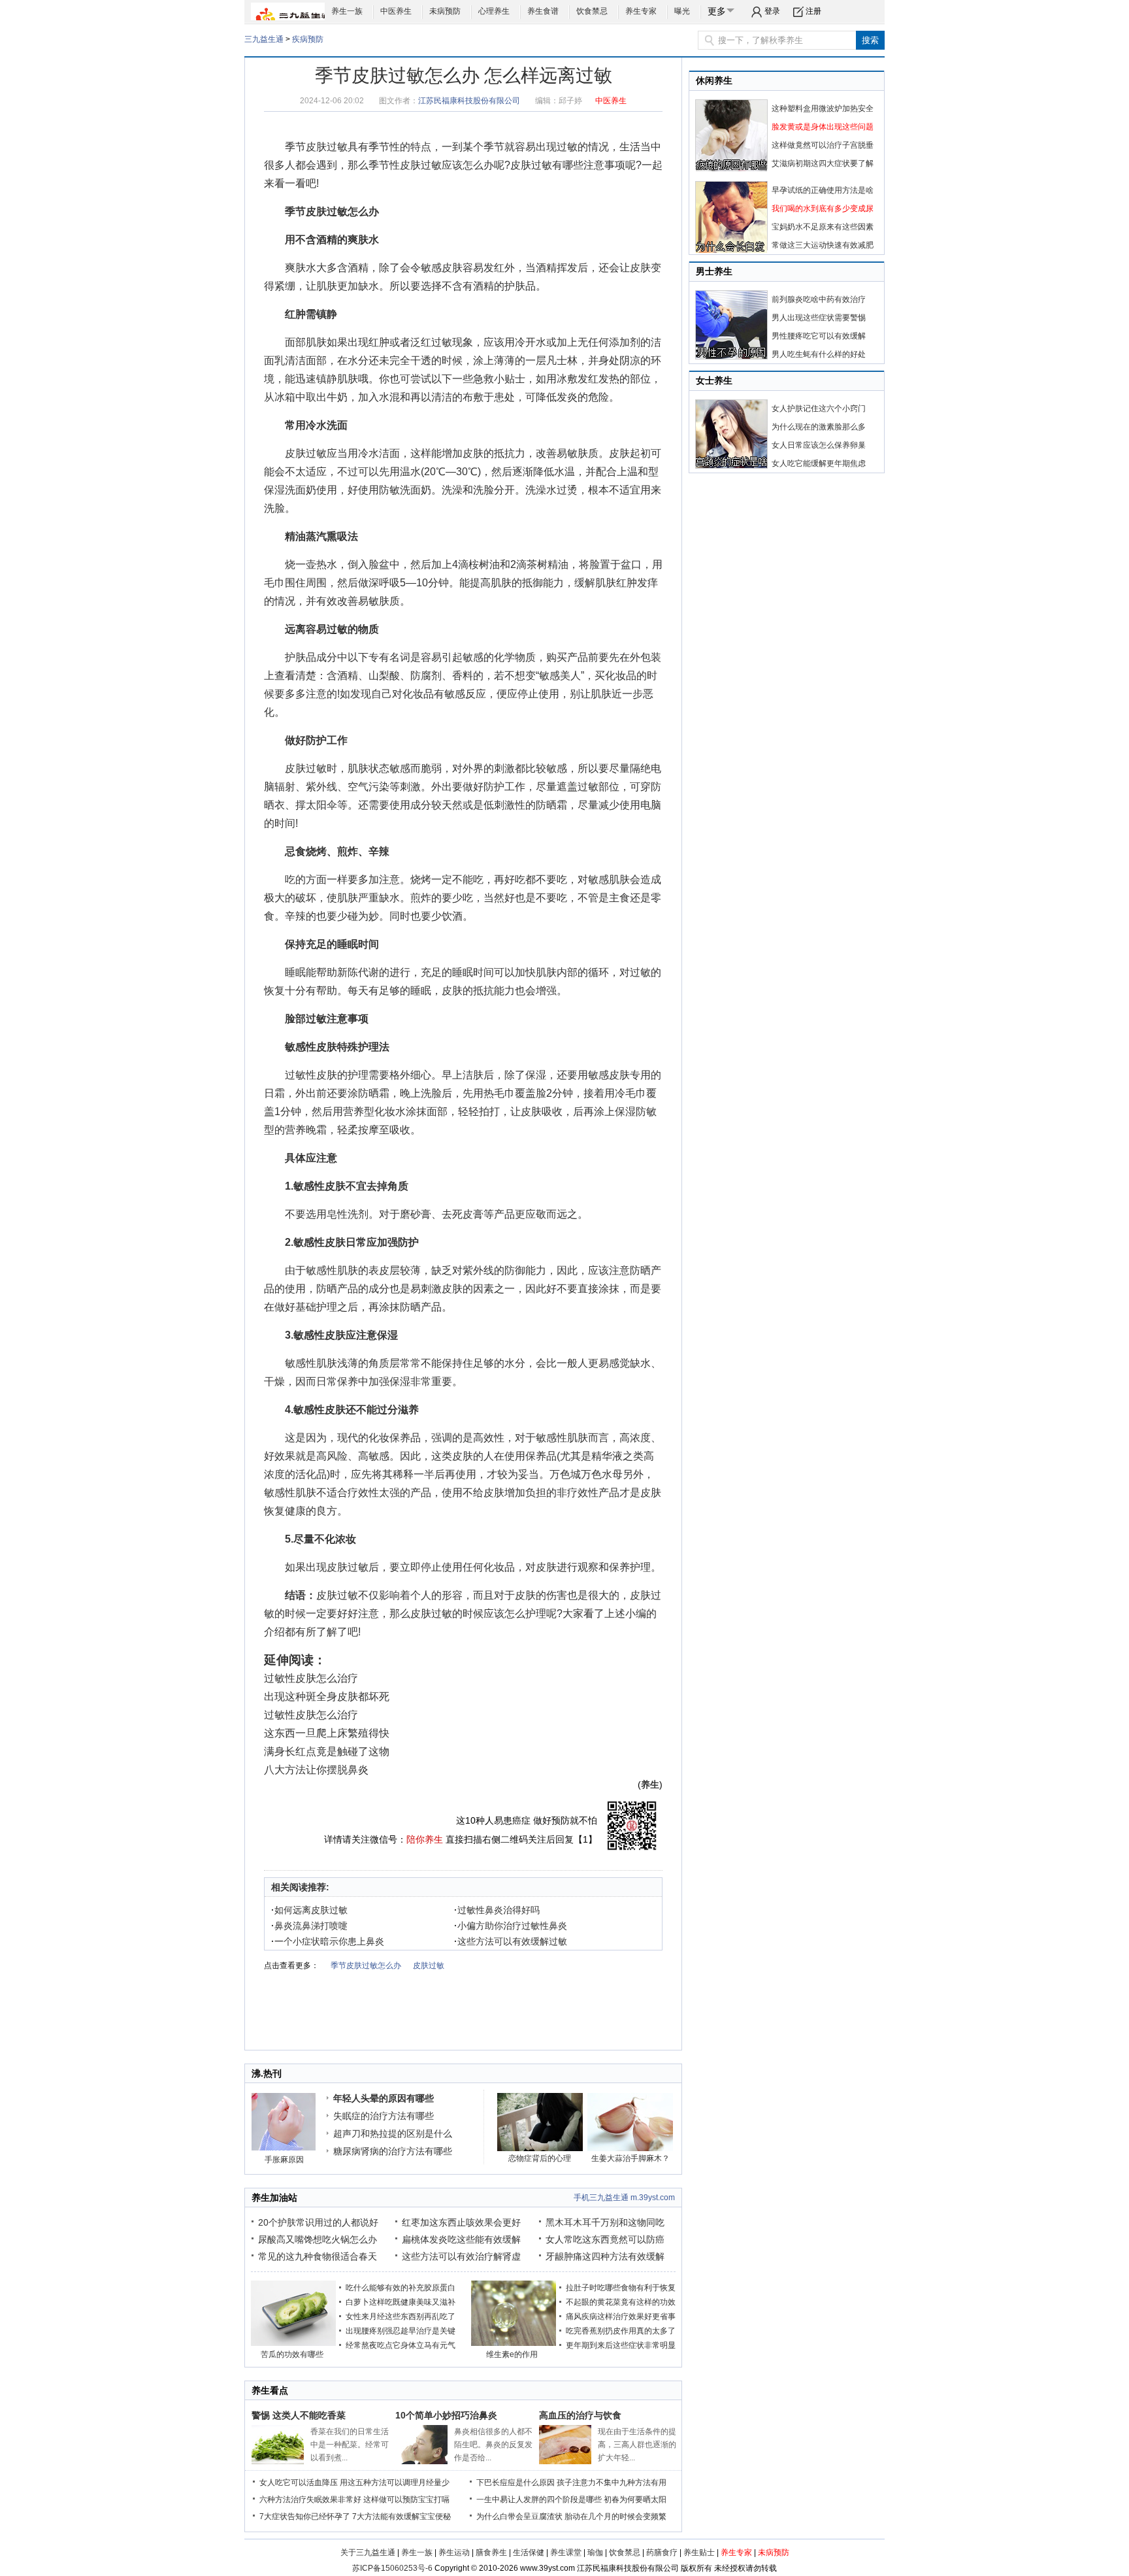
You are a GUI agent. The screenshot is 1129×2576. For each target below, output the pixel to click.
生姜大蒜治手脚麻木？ (630, 2158)
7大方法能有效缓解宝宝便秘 (401, 2517)
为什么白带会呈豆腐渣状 (519, 2517)
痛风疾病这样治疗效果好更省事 (621, 2317)
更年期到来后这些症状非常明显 (621, 2345)
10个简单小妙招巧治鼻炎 (446, 2415)
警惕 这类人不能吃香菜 (299, 2415)
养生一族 (347, 11)
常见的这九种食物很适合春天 (318, 2256)
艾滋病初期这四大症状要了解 (823, 163)
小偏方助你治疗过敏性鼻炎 (511, 1926)
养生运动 (454, 2552)
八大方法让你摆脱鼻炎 (316, 1770)
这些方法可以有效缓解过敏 (511, 1941)
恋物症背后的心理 (540, 2158)
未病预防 (445, 11)
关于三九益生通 (368, 2552)
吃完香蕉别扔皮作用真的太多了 (621, 2331)
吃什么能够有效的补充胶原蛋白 (401, 2288)
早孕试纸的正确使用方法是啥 (823, 190)
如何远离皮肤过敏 (309, 1910)
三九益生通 (264, 39)
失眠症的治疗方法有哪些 (384, 2116)
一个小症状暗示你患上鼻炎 (328, 1941)
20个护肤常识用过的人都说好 (318, 2222)
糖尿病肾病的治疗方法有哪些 (393, 2151)
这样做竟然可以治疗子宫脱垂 (823, 145)
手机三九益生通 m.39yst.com (624, 2198)
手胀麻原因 (284, 2160)
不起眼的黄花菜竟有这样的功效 (621, 2302)
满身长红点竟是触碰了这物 (327, 1751)
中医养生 (396, 11)
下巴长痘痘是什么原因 (515, 2483)
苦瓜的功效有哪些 (292, 2354)
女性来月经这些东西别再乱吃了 (401, 2317)
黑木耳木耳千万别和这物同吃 (605, 2222)
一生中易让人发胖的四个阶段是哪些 (539, 2500)
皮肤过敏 (327, 147)
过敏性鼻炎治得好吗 (497, 1910)
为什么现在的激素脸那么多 (819, 427)
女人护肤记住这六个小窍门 (819, 409)
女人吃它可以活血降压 (299, 2483)
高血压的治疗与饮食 (580, 2415)
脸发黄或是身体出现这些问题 (823, 127)
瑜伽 (595, 2552)
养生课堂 (566, 2552)
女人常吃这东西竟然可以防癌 (605, 2239)
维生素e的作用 (512, 2354)
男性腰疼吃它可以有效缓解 (819, 336)
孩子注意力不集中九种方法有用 (612, 2483)
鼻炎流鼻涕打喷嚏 (309, 1926)
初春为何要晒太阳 (635, 2500)
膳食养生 (491, 2552)
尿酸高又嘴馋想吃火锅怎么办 (318, 2239)
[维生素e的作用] (514, 2343)
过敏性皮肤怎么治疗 (311, 1678)
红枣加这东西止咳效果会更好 (461, 2222)
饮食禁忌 (592, 11)
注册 (813, 11)
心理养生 (494, 11)
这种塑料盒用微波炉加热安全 (823, 109)
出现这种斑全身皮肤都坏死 (327, 1697)
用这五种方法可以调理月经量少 (395, 2483)
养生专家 (641, 11)
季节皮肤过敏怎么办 (332, 211)
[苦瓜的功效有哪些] (293, 2343)
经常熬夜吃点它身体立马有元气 (401, 2345)
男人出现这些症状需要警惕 (819, 318)
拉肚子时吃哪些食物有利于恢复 (621, 2288)
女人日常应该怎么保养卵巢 (819, 445)
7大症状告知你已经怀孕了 (305, 2517)
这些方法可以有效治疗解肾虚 (461, 2256)
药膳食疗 (662, 2552)
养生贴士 (699, 2552)
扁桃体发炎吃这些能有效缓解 (461, 2239)
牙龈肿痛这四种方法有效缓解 (605, 2256)
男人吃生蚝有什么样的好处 (819, 354)
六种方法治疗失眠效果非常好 (310, 2500)
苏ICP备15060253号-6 (392, 2568)
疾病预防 (308, 39)
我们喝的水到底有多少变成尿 (823, 209)
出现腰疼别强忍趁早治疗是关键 (401, 2331)
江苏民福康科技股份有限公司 (469, 101)
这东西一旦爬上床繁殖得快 (327, 1733)
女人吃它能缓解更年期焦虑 (819, 463)
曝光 (682, 11)
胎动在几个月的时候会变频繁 (615, 2517)
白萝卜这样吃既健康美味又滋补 (401, 2302)
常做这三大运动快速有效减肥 (823, 245)
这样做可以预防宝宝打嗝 (406, 2500)
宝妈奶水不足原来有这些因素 (823, 227)
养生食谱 (543, 11)
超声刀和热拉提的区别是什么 (393, 2133)
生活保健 (529, 2552)
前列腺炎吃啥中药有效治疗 (819, 299)
